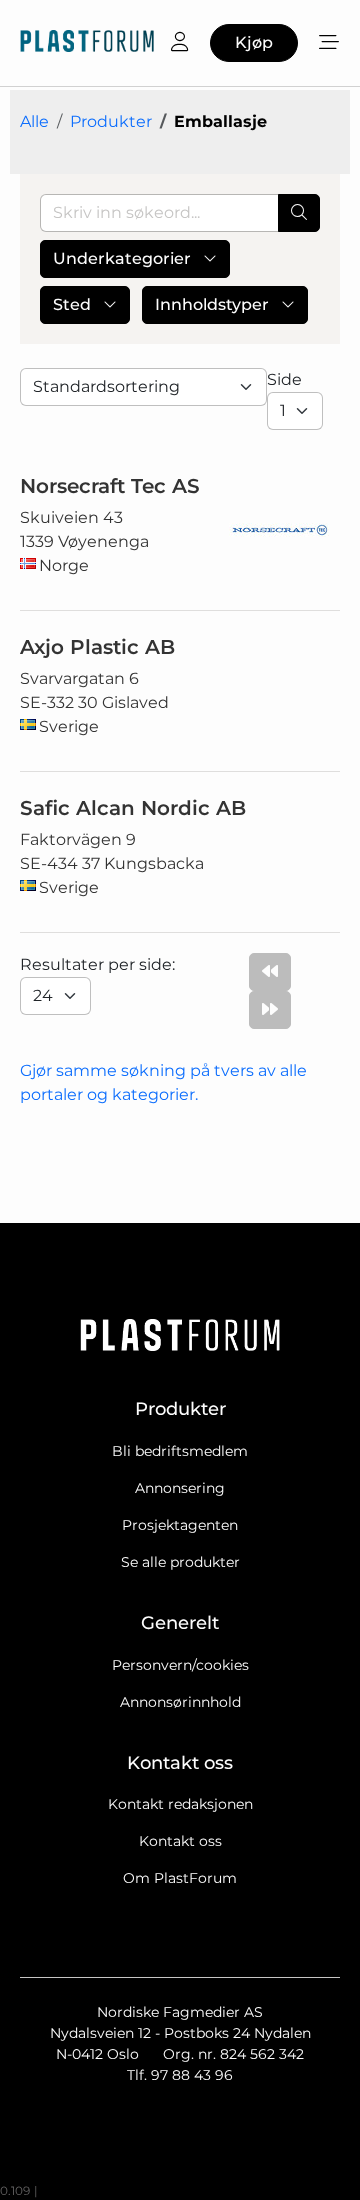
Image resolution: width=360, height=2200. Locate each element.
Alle (34, 121)
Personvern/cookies (180, 1665)
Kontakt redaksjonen (180, 1804)
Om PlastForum (180, 1878)
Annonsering (180, 1488)
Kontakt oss (180, 1841)
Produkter (111, 121)
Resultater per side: (99, 964)
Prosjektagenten (180, 1525)
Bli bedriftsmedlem (180, 1451)
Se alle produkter (180, 1562)
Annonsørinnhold (180, 1702)
